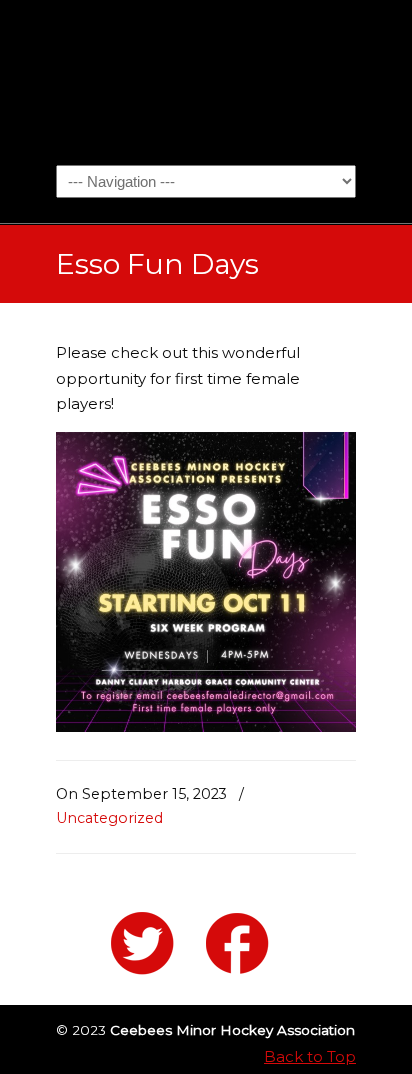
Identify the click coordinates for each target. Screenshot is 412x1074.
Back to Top (310, 1056)
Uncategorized (109, 818)
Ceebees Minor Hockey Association (206, 81)
